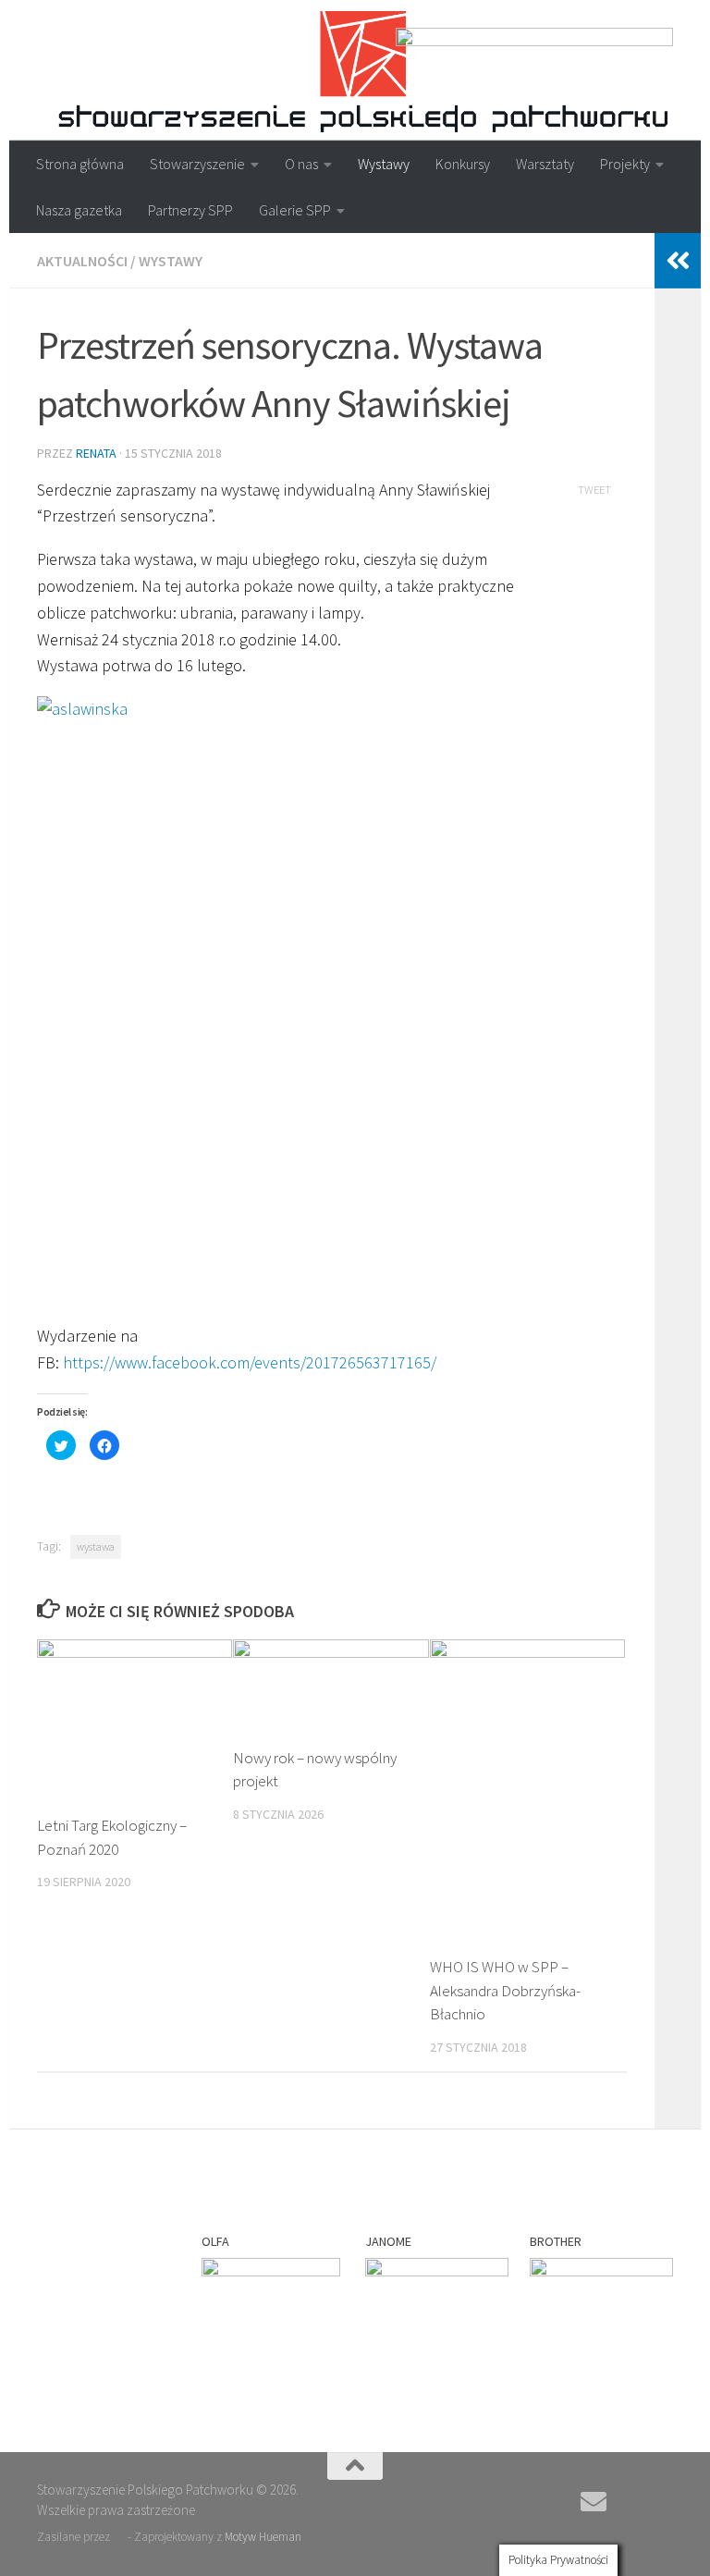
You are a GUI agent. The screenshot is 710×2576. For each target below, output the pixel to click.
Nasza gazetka (79, 210)
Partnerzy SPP (190, 210)
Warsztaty (545, 164)
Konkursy (463, 164)
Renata (96, 453)
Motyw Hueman (263, 2537)
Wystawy (384, 164)
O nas (301, 164)
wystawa (96, 1546)
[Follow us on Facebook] (627, 2503)
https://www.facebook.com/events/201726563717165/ (250, 1362)
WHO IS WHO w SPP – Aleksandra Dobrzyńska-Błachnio (505, 1990)
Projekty (625, 164)
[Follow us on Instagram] (660, 2503)
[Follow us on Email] (594, 2502)
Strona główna (80, 164)
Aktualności (82, 261)
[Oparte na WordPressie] (119, 2537)
